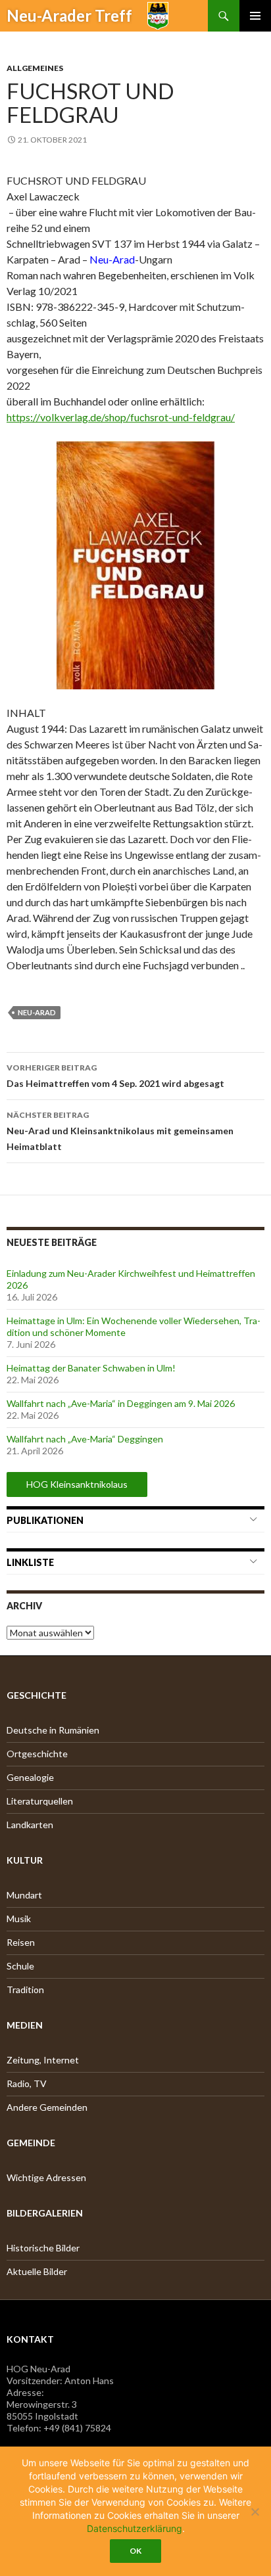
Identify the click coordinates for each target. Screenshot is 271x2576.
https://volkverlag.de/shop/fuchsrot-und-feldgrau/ (121, 417)
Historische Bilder (43, 2248)
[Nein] (255, 2512)
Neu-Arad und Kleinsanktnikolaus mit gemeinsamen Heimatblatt (120, 1131)
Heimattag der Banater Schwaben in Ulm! (91, 1368)
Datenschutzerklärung (135, 2528)
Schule (20, 1966)
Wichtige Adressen (46, 2177)
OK (135, 2551)
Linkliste (30, 1562)
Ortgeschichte (37, 1754)
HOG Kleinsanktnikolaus (77, 1484)
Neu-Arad (37, 1012)
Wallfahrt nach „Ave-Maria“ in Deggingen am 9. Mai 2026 (121, 1403)
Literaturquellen (40, 1801)
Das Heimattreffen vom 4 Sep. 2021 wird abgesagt (115, 1076)
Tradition (25, 1989)
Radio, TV (27, 2083)
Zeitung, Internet (43, 2060)
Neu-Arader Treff (69, 15)
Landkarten (30, 1825)
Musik (19, 1919)
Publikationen (45, 1520)
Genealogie (30, 1777)
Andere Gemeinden (47, 2107)
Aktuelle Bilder (37, 2271)
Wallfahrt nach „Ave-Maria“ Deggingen (85, 1439)
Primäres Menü (255, 16)
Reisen (21, 1942)
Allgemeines (35, 68)
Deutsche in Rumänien (53, 1730)
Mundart (24, 1895)
